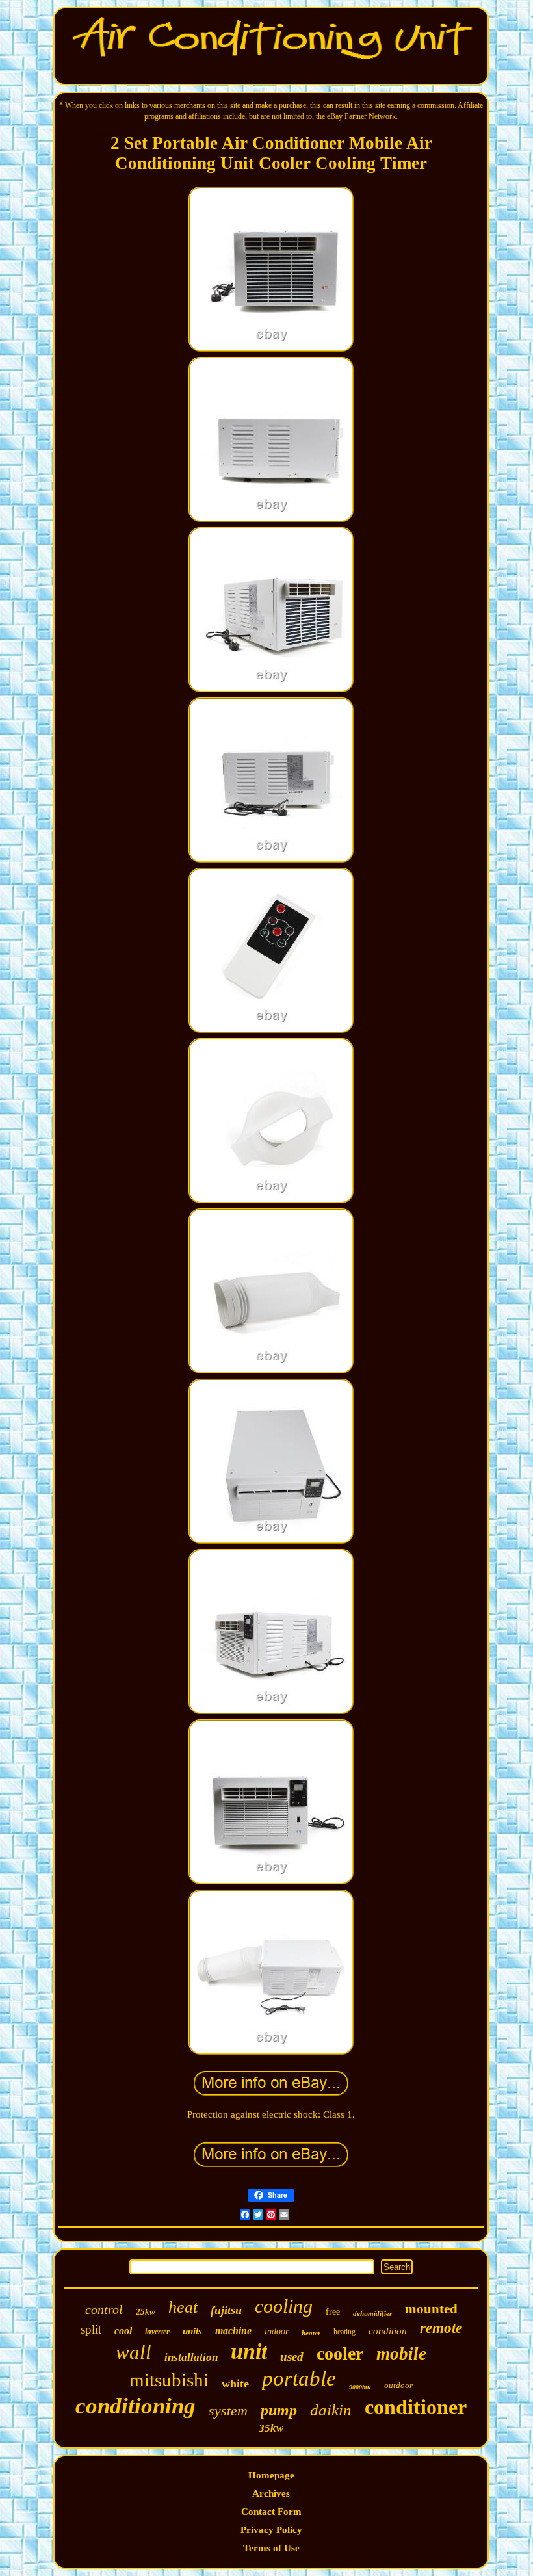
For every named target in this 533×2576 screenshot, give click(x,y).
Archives (271, 2493)
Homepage (271, 2475)
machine (233, 2331)
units (192, 2331)
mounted (431, 2309)
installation (191, 2357)
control (104, 2309)
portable (299, 2378)
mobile (401, 2354)
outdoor (398, 2385)
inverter (157, 2332)
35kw (271, 2428)
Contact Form (271, 2512)
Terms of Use (271, 2548)
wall (134, 2352)
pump (279, 2410)
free (333, 2312)
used (292, 2357)
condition (388, 2331)
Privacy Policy (271, 2530)
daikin (331, 2410)
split (91, 2329)
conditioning (136, 2406)
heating (344, 2332)
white (235, 2384)
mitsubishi (169, 2380)
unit (249, 2351)
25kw (146, 2312)
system (228, 2411)
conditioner (416, 2407)
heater (311, 2333)
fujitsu (226, 2310)
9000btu (360, 2387)
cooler (340, 2353)
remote (441, 2328)
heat (183, 2307)
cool (123, 2331)
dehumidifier (372, 2313)
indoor (277, 2331)
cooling (284, 2306)
